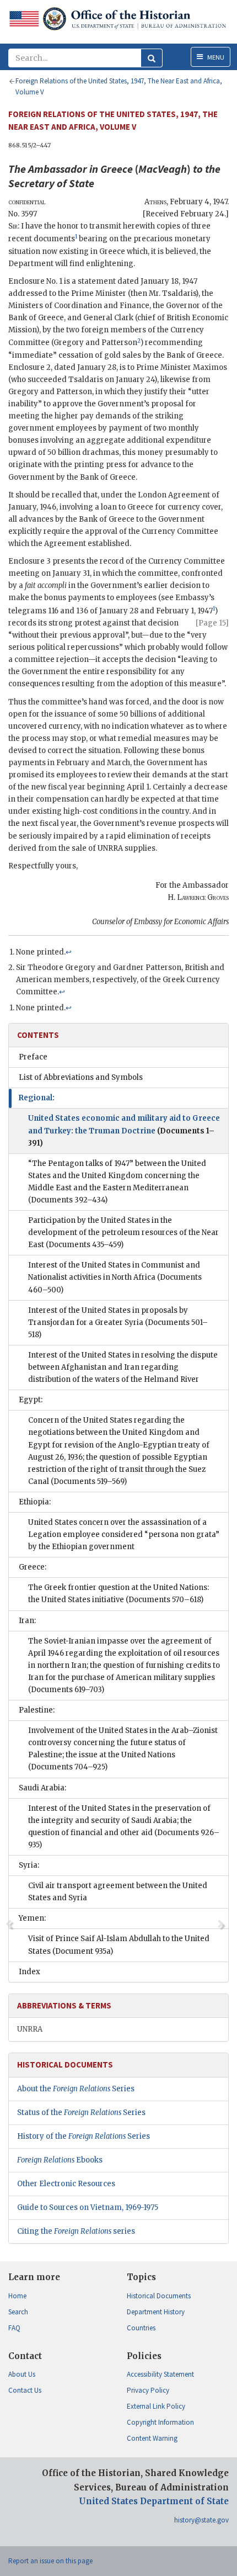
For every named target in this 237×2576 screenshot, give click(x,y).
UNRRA (30, 2029)
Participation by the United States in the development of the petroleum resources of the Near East (123, 1233)
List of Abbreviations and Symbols (81, 1077)
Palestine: (37, 1710)
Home (17, 2296)
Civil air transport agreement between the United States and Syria (118, 1892)
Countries (141, 2328)
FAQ (14, 2328)
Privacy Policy (148, 2390)
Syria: (29, 1865)
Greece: (33, 1567)
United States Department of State (154, 2501)
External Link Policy (156, 2406)
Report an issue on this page (50, 2561)
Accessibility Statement (160, 2374)
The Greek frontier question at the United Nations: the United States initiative (118, 1594)
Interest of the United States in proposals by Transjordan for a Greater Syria (118, 1323)
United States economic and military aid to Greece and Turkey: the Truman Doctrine (124, 1130)
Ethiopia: (35, 1502)
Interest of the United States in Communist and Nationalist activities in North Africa (115, 1277)
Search (18, 2312)
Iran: (27, 1621)
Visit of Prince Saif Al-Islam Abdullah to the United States (119, 1945)
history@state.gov (201, 2520)
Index (29, 1972)
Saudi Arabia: (42, 1788)
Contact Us (25, 2390)
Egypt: (31, 1400)
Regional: (37, 1098)
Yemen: (32, 1918)
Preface (33, 1057)
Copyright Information (160, 2422)
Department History (156, 2312)
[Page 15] (212, 623)
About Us (22, 2374)
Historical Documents (159, 2296)
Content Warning (152, 2438)
